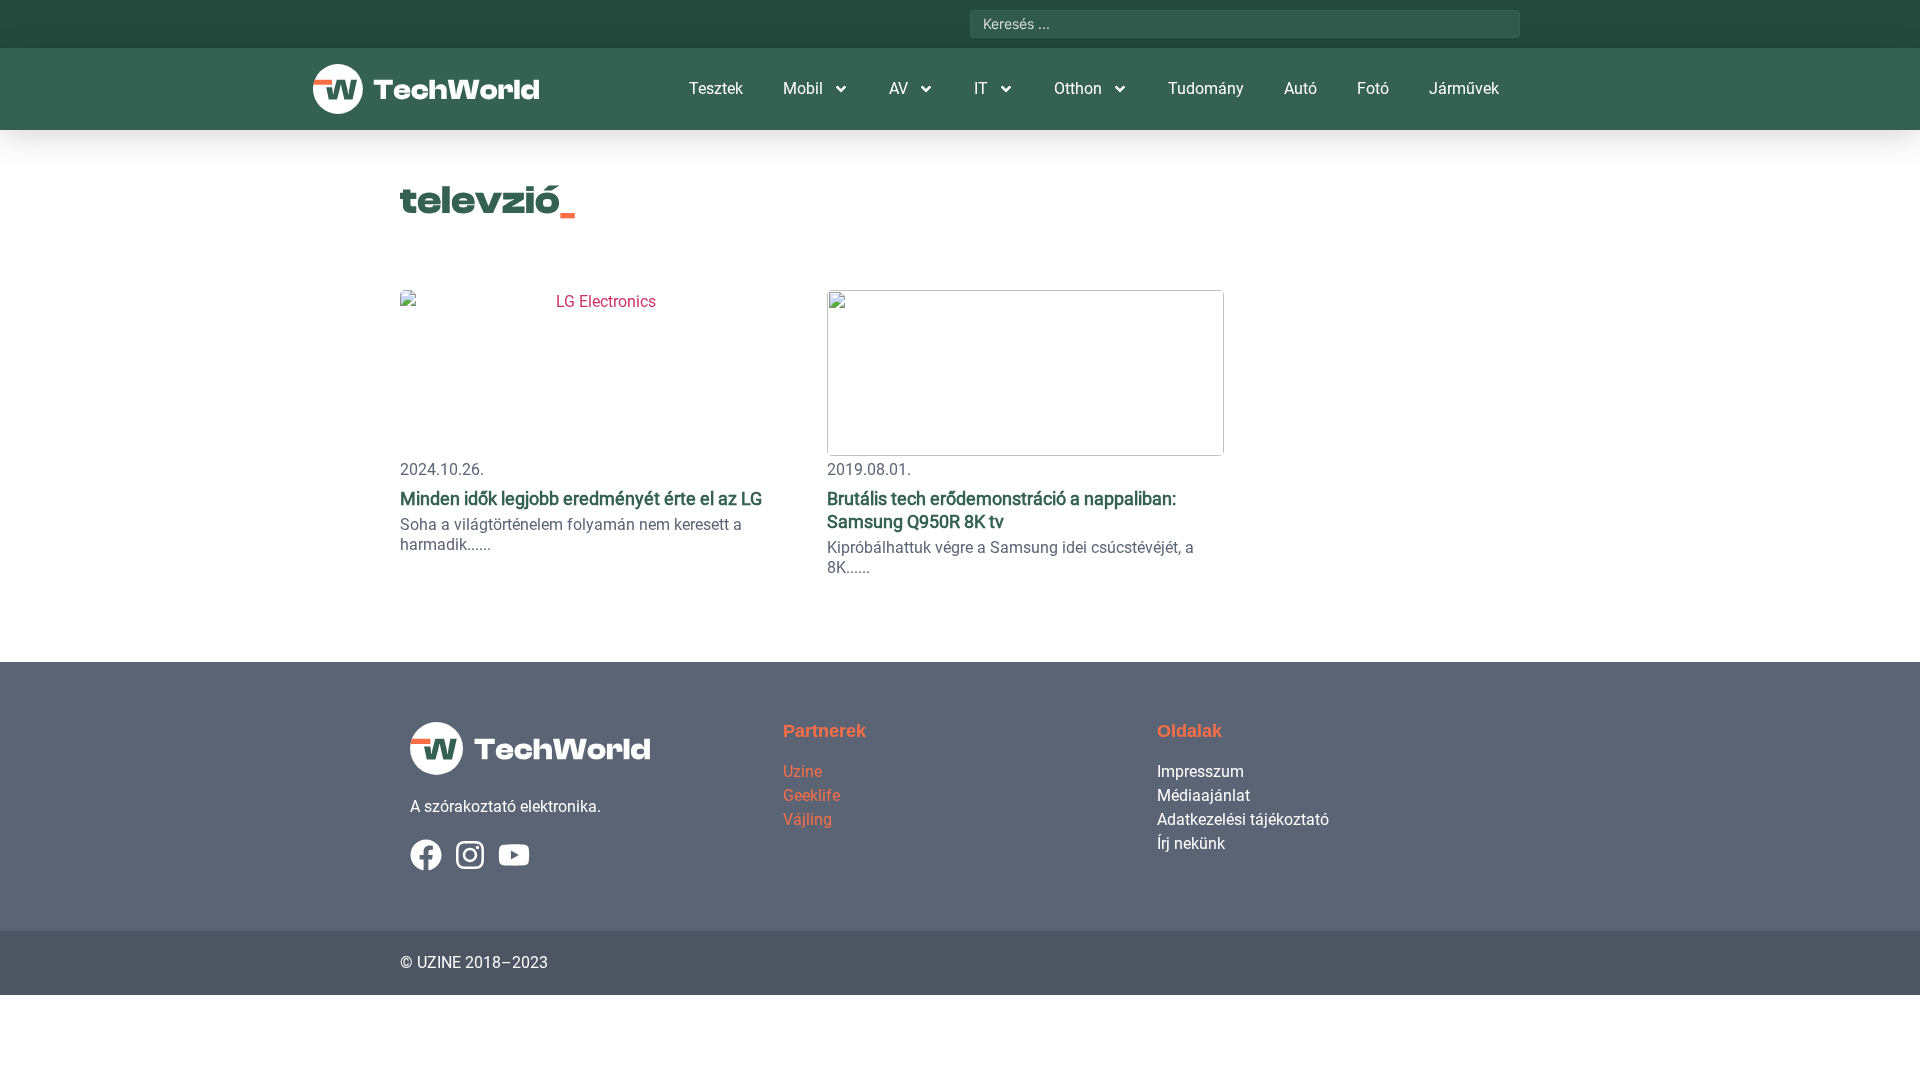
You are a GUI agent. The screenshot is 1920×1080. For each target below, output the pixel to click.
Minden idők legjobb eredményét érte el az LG (581, 498)
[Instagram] (470, 855)
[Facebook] (426, 855)
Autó (1300, 88)
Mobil (803, 88)
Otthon (1078, 88)
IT (981, 88)
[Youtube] (514, 855)
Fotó (1373, 88)
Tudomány (1206, 88)
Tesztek (716, 88)
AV (898, 88)
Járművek (1464, 88)
